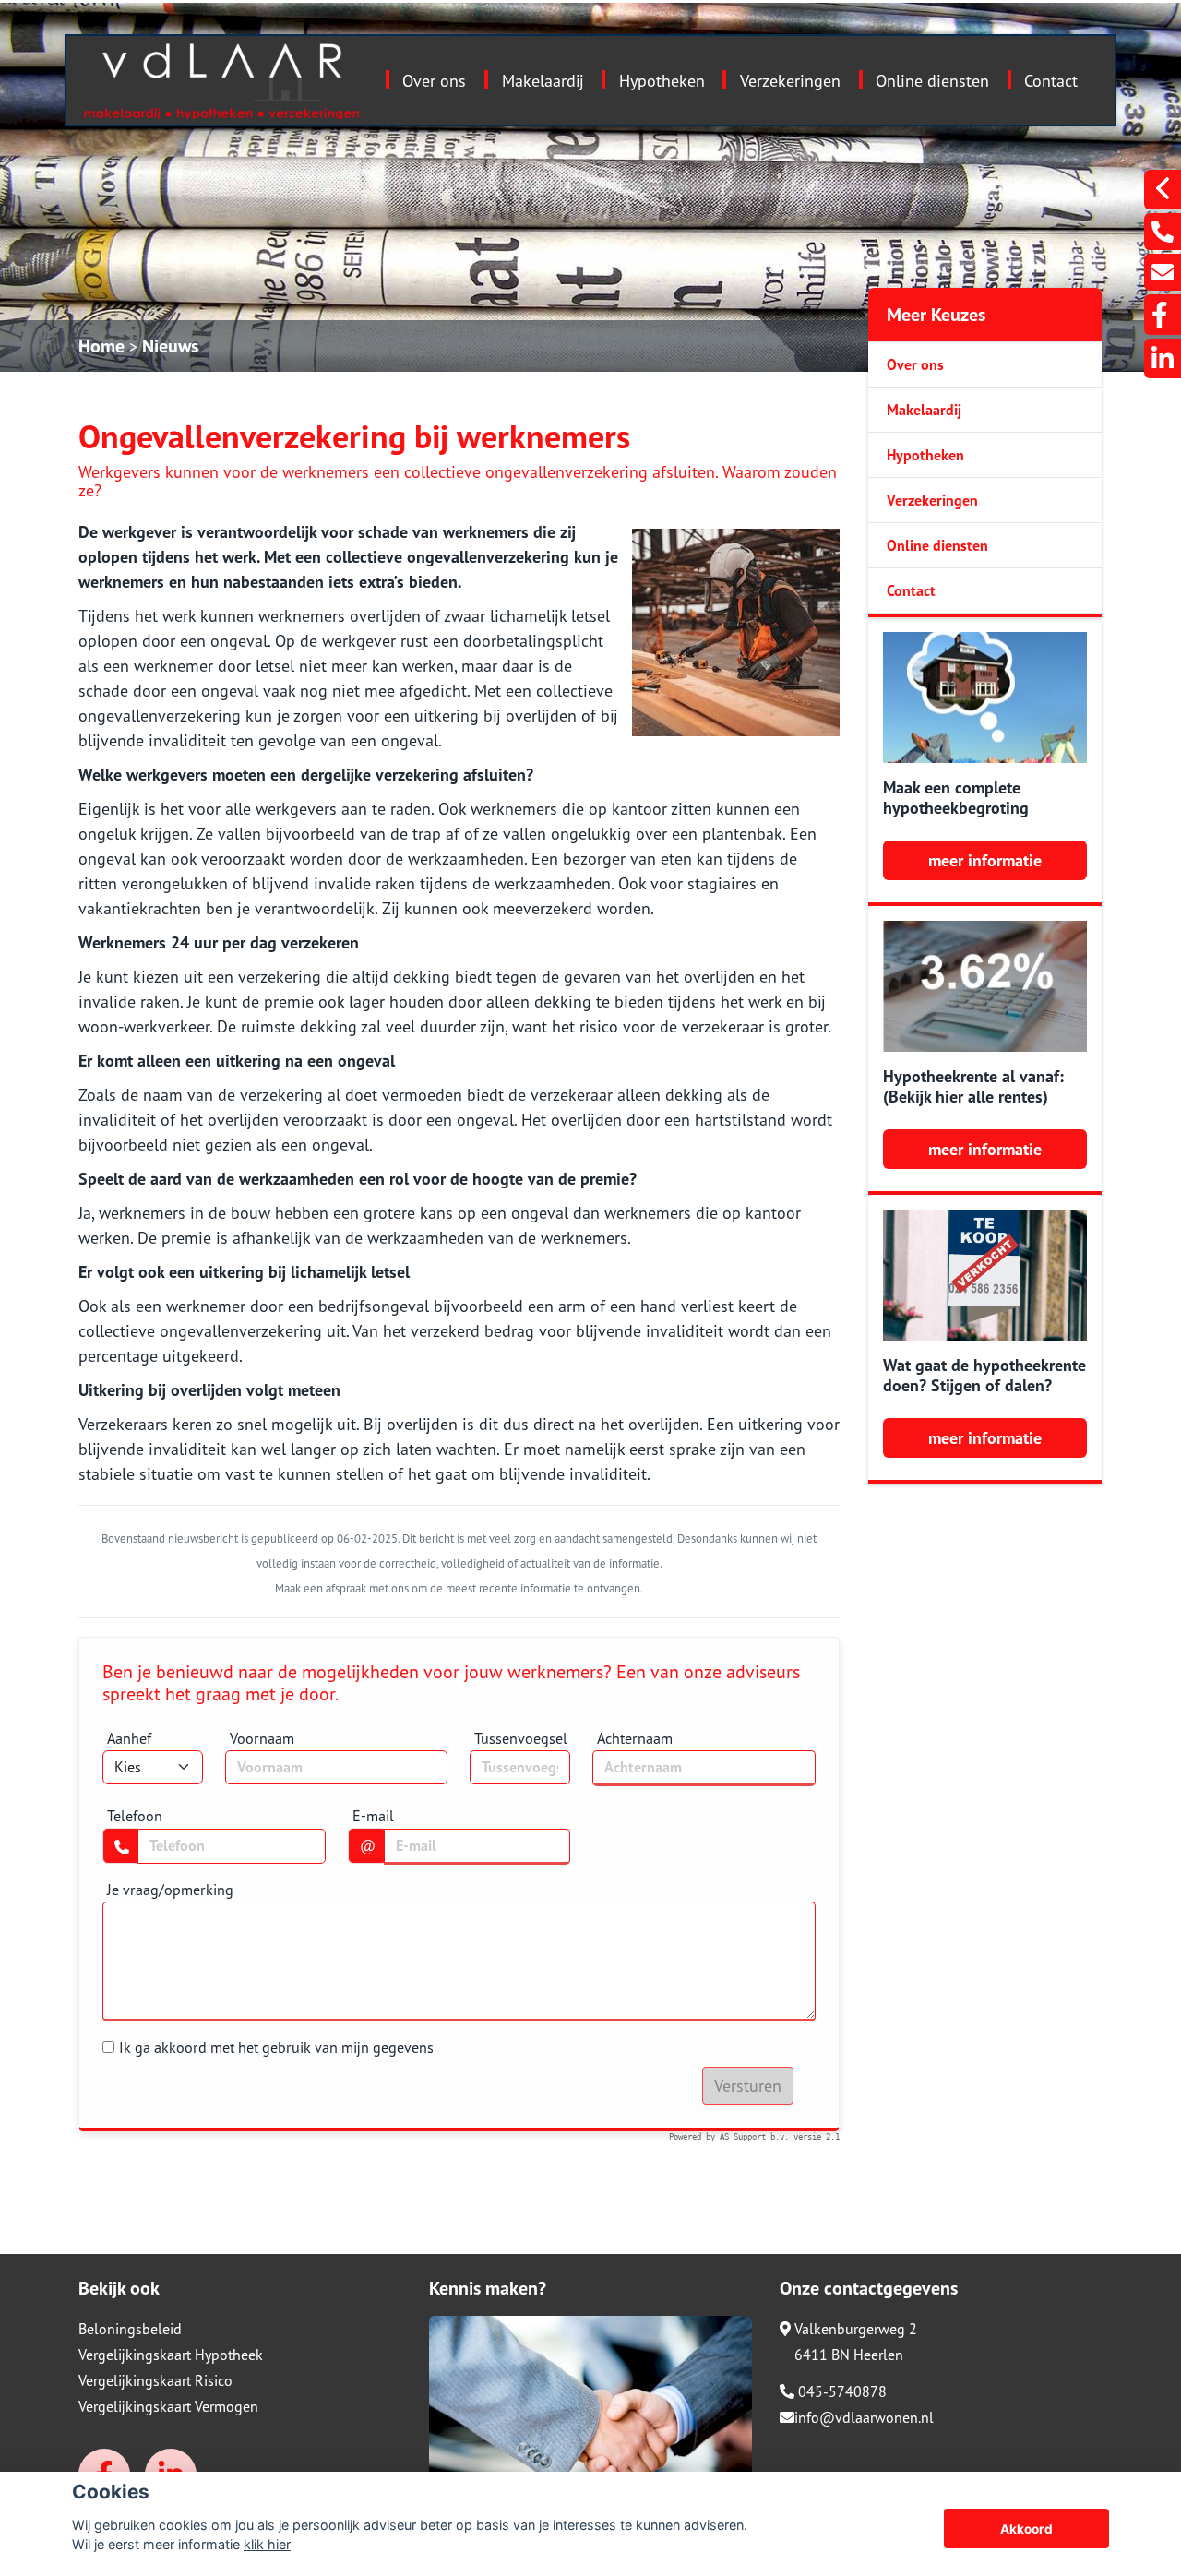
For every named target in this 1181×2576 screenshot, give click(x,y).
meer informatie (985, 860)
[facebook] (1163, 315)
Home (101, 346)
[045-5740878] (1163, 232)
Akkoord (1026, 2529)
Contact (1051, 81)
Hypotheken (662, 81)
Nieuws (170, 346)
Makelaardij (543, 81)
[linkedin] (1163, 358)
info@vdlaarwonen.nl (864, 2417)
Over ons (434, 81)
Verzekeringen (790, 81)
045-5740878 (841, 2391)
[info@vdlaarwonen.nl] (1163, 272)
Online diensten (932, 81)
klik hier (267, 2544)
